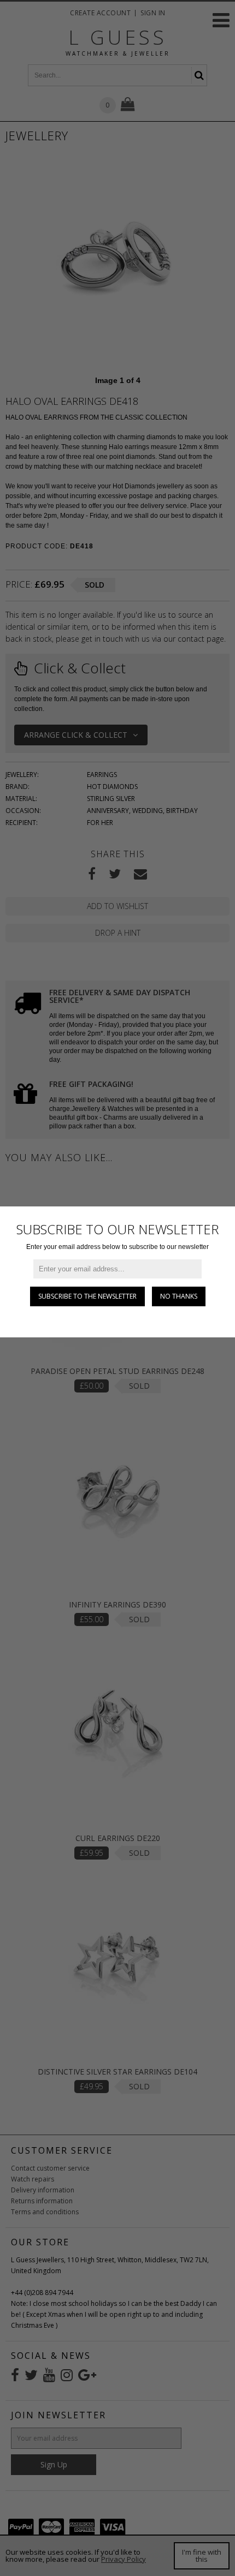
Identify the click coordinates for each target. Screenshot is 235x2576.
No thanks (179, 1296)
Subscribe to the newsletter (87, 1296)
